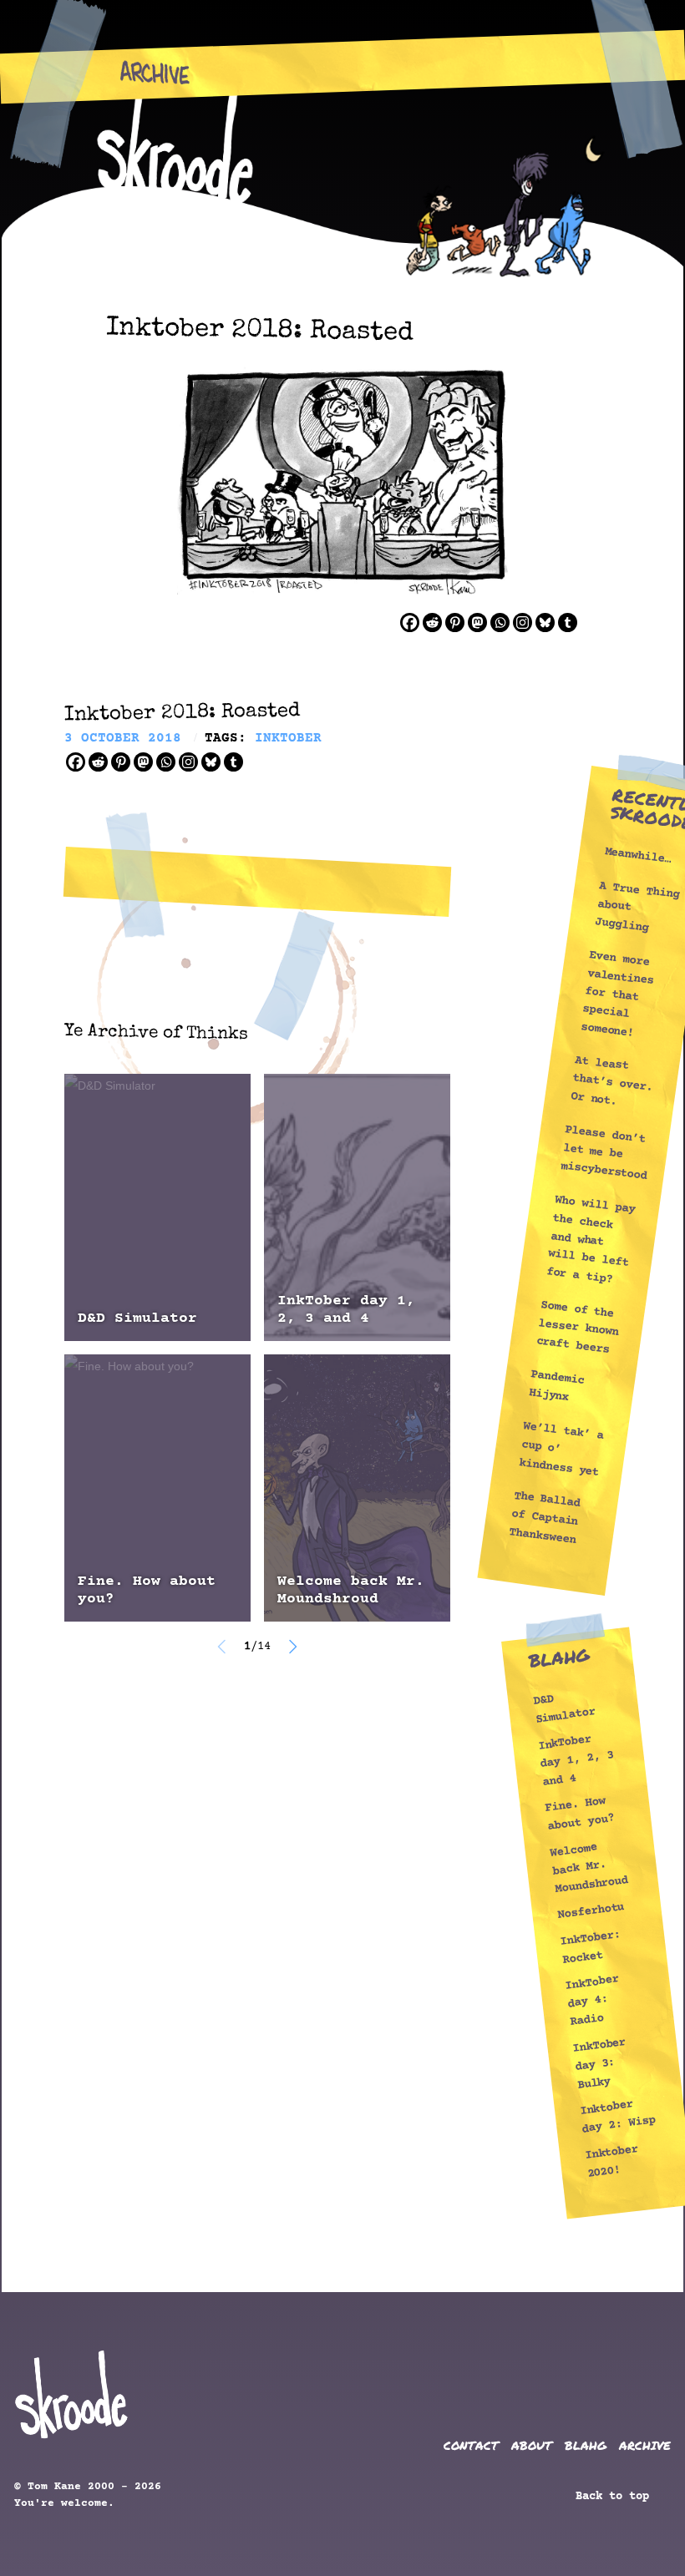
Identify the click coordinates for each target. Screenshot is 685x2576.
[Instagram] (523, 622)
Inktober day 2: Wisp (617, 2118)
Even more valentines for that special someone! (617, 994)
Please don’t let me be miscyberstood (604, 1154)
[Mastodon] (477, 622)
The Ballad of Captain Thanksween (545, 1518)
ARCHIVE (645, 2445)
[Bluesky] (545, 622)
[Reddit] (432, 622)
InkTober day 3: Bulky (599, 2064)
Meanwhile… (638, 857)
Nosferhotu (591, 1911)
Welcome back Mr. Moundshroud (351, 1590)
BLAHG (586, 2445)
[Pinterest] (455, 622)
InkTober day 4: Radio (592, 2001)
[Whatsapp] (500, 622)
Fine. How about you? (147, 1590)
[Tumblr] (568, 622)
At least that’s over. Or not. (611, 1081)
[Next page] (292, 1647)
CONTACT (471, 2445)
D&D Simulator (137, 1318)
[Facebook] (410, 622)
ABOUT (532, 2445)
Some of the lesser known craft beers (577, 1328)
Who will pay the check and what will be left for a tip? (591, 1240)
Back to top (616, 2497)
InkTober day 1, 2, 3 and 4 (346, 1310)
